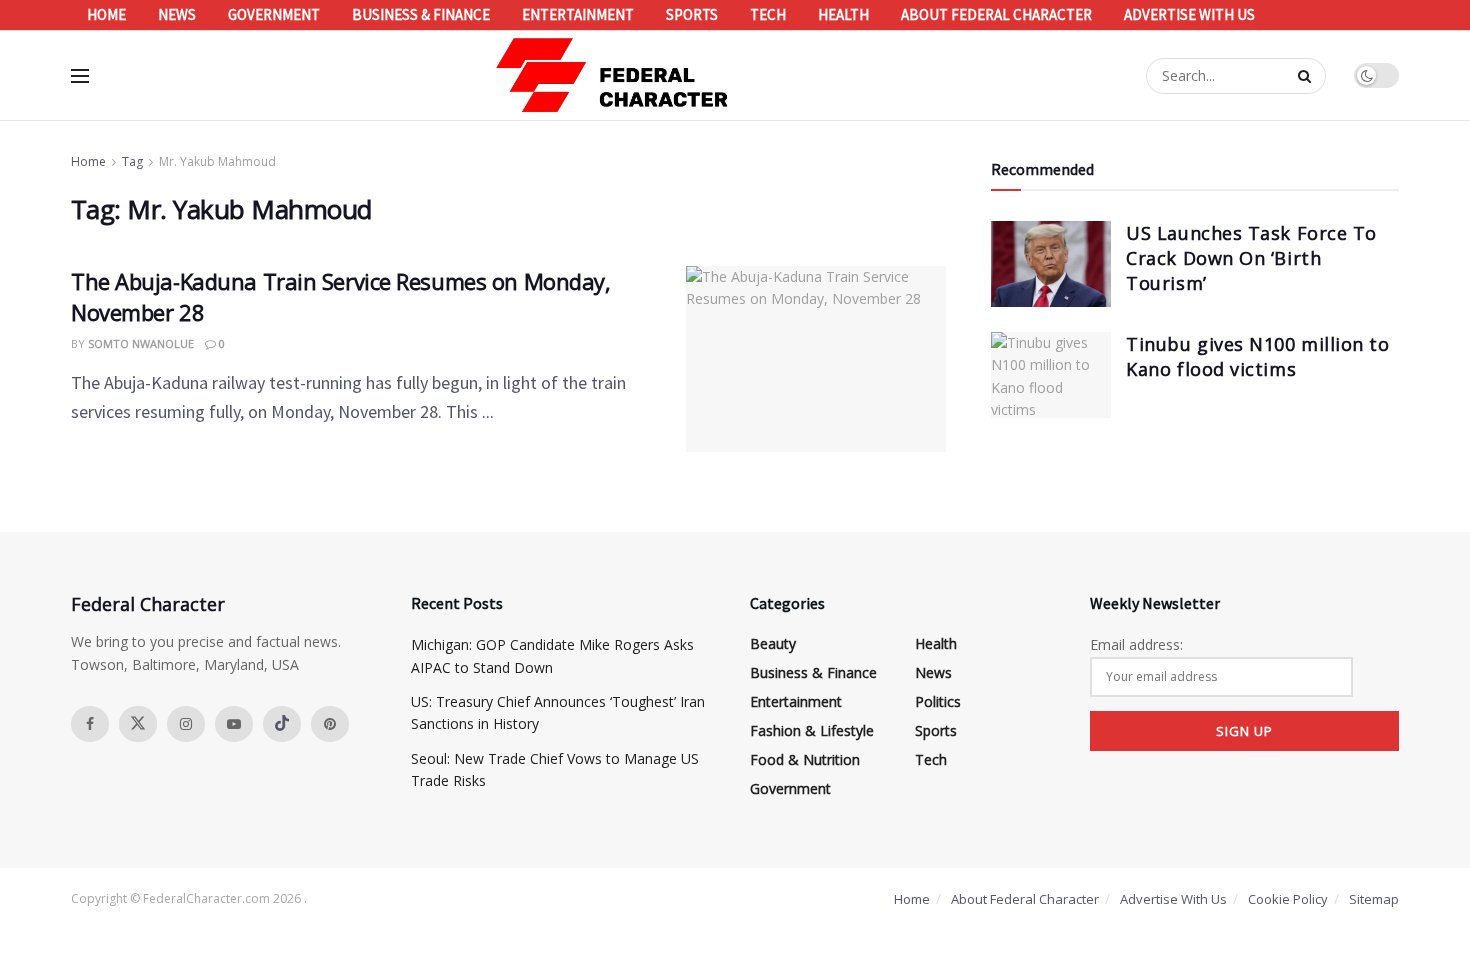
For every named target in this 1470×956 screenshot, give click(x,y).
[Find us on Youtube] (234, 724)
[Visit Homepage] (613, 75)
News (177, 14)
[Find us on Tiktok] (282, 724)
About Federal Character (996, 14)
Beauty (773, 643)
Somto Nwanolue (141, 343)
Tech (768, 14)
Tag (132, 161)
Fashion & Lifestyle (812, 730)
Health (843, 14)
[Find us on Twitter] (138, 724)
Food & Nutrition (805, 759)
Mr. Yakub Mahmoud (217, 161)
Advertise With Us (1189, 14)
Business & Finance (421, 14)
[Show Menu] (80, 76)
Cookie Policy (1288, 899)
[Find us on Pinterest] (330, 724)
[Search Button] (1307, 76)
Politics (938, 701)
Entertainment (578, 14)
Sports (692, 14)
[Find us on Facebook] (90, 724)
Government (274, 14)
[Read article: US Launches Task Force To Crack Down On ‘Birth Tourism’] (1051, 264)
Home (106, 14)
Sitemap (1374, 899)
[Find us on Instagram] (186, 724)
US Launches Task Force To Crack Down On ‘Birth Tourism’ (1251, 258)
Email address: (1136, 644)
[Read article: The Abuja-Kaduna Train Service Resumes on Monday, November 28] (816, 359)
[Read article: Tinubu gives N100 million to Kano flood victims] (1051, 375)
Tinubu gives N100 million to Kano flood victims (1257, 356)
